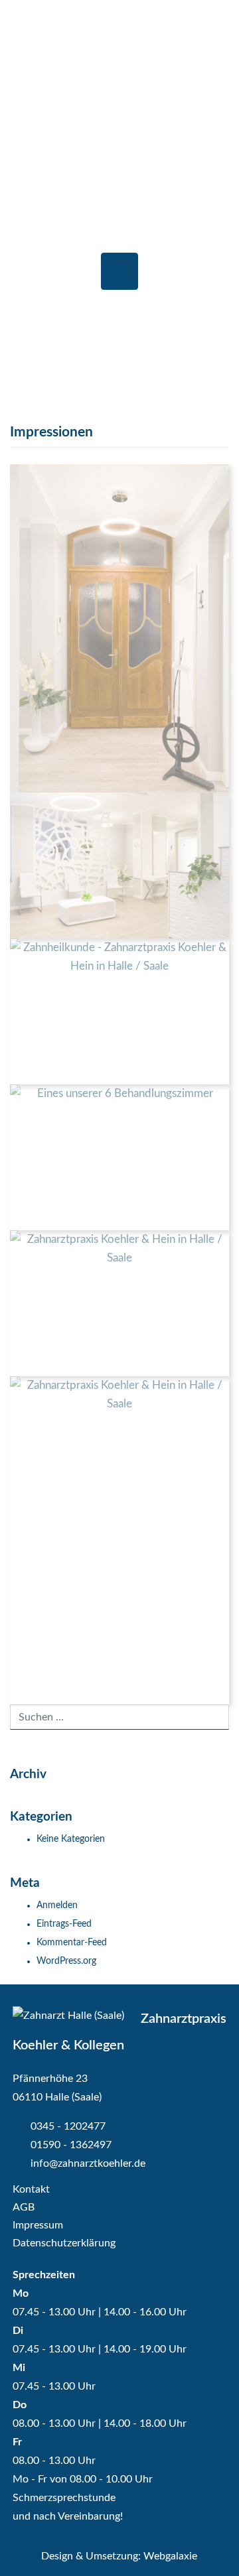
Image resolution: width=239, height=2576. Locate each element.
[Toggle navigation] (119, 271)
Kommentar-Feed (72, 1943)
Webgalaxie (170, 2556)
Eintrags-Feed (64, 1924)
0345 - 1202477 (67, 2126)
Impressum (38, 2225)
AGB (24, 2207)
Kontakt (31, 2189)
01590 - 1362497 (71, 2145)
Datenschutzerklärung (64, 2243)
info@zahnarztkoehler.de (87, 2163)
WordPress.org (66, 1961)
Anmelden (57, 1905)
